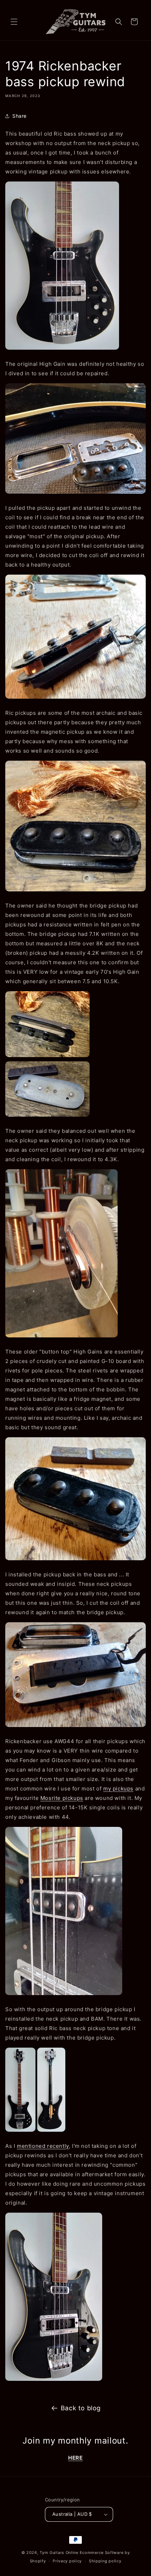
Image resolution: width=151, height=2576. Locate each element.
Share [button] (19, 116)
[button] (14, 22)
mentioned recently (43, 2146)
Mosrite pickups (62, 1798)
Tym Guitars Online (59, 2553)
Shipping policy (105, 2561)
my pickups (118, 1789)
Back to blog (81, 2408)
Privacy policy (67, 2561)
